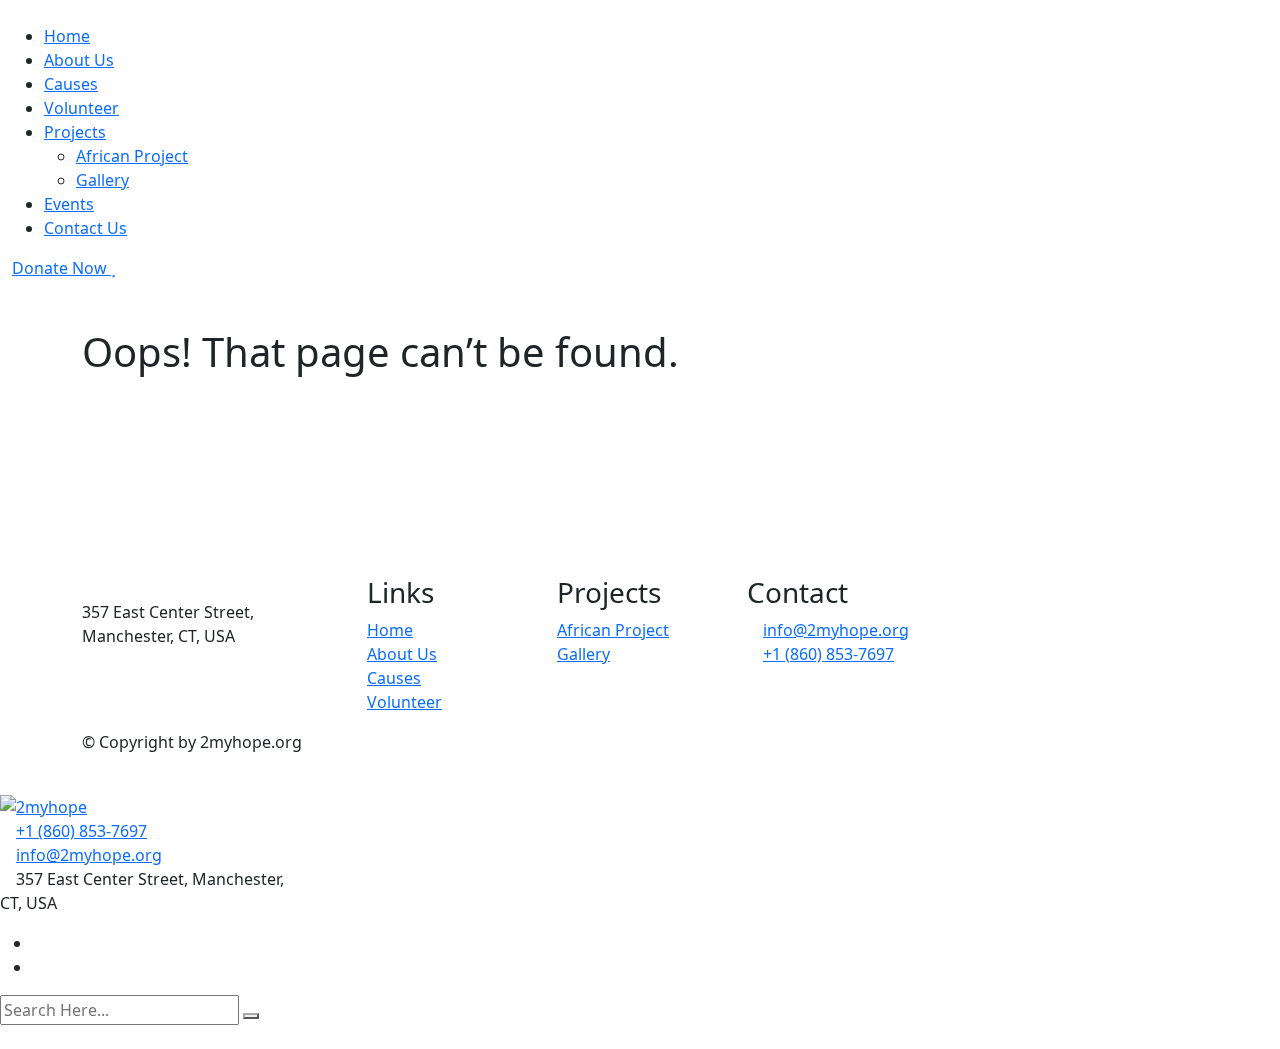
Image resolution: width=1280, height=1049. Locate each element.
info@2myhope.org (836, 630)
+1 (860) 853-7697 (828, 654)
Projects (75, 132)
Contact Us (85, 228)
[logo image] (43, 806)
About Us (79, 60)
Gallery (102, 180)
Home (67, 36)
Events (69, 204)
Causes (71, 84)
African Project (132, 156)
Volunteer (81, 108)
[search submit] (251, 1016)
